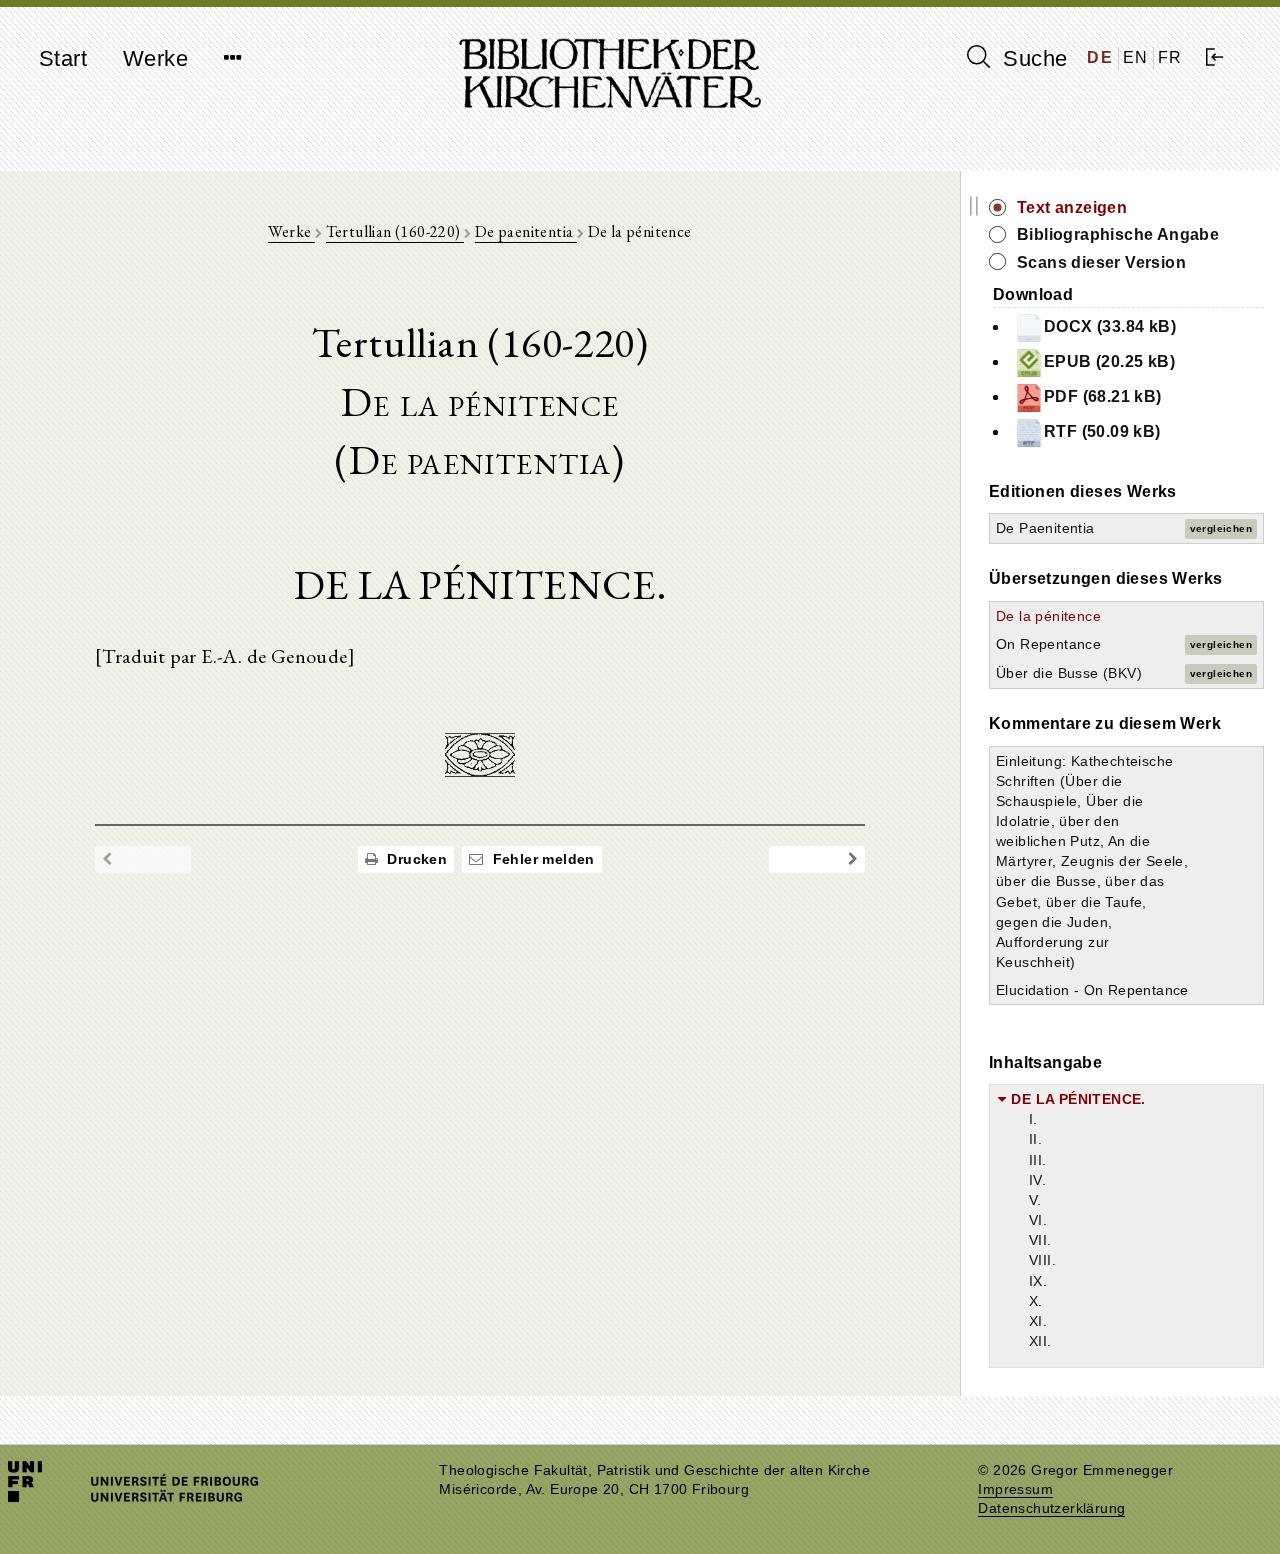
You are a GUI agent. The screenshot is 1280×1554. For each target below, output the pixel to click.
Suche (1032, 58)
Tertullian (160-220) (395, 231)
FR (1170, 57)
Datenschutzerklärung (1051, 1508)
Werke (155, 58)
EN (1136, 57)
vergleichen (1221, 528)
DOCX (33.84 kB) (1110, 326)
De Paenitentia (1045, 528)
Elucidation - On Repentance (1092, 990)
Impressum (1015, 1489)
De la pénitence (1048, 616)
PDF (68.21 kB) (1103, 396)
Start (63, 58)
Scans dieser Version (1101, 262)
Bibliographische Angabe (1118, 234)
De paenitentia (526, 231)
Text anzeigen (1072, 207)
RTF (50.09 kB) (1102, 431)
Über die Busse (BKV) (1069, 673)
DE (1100, 57)
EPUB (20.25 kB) (1109, 361)
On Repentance (1048, 644)
